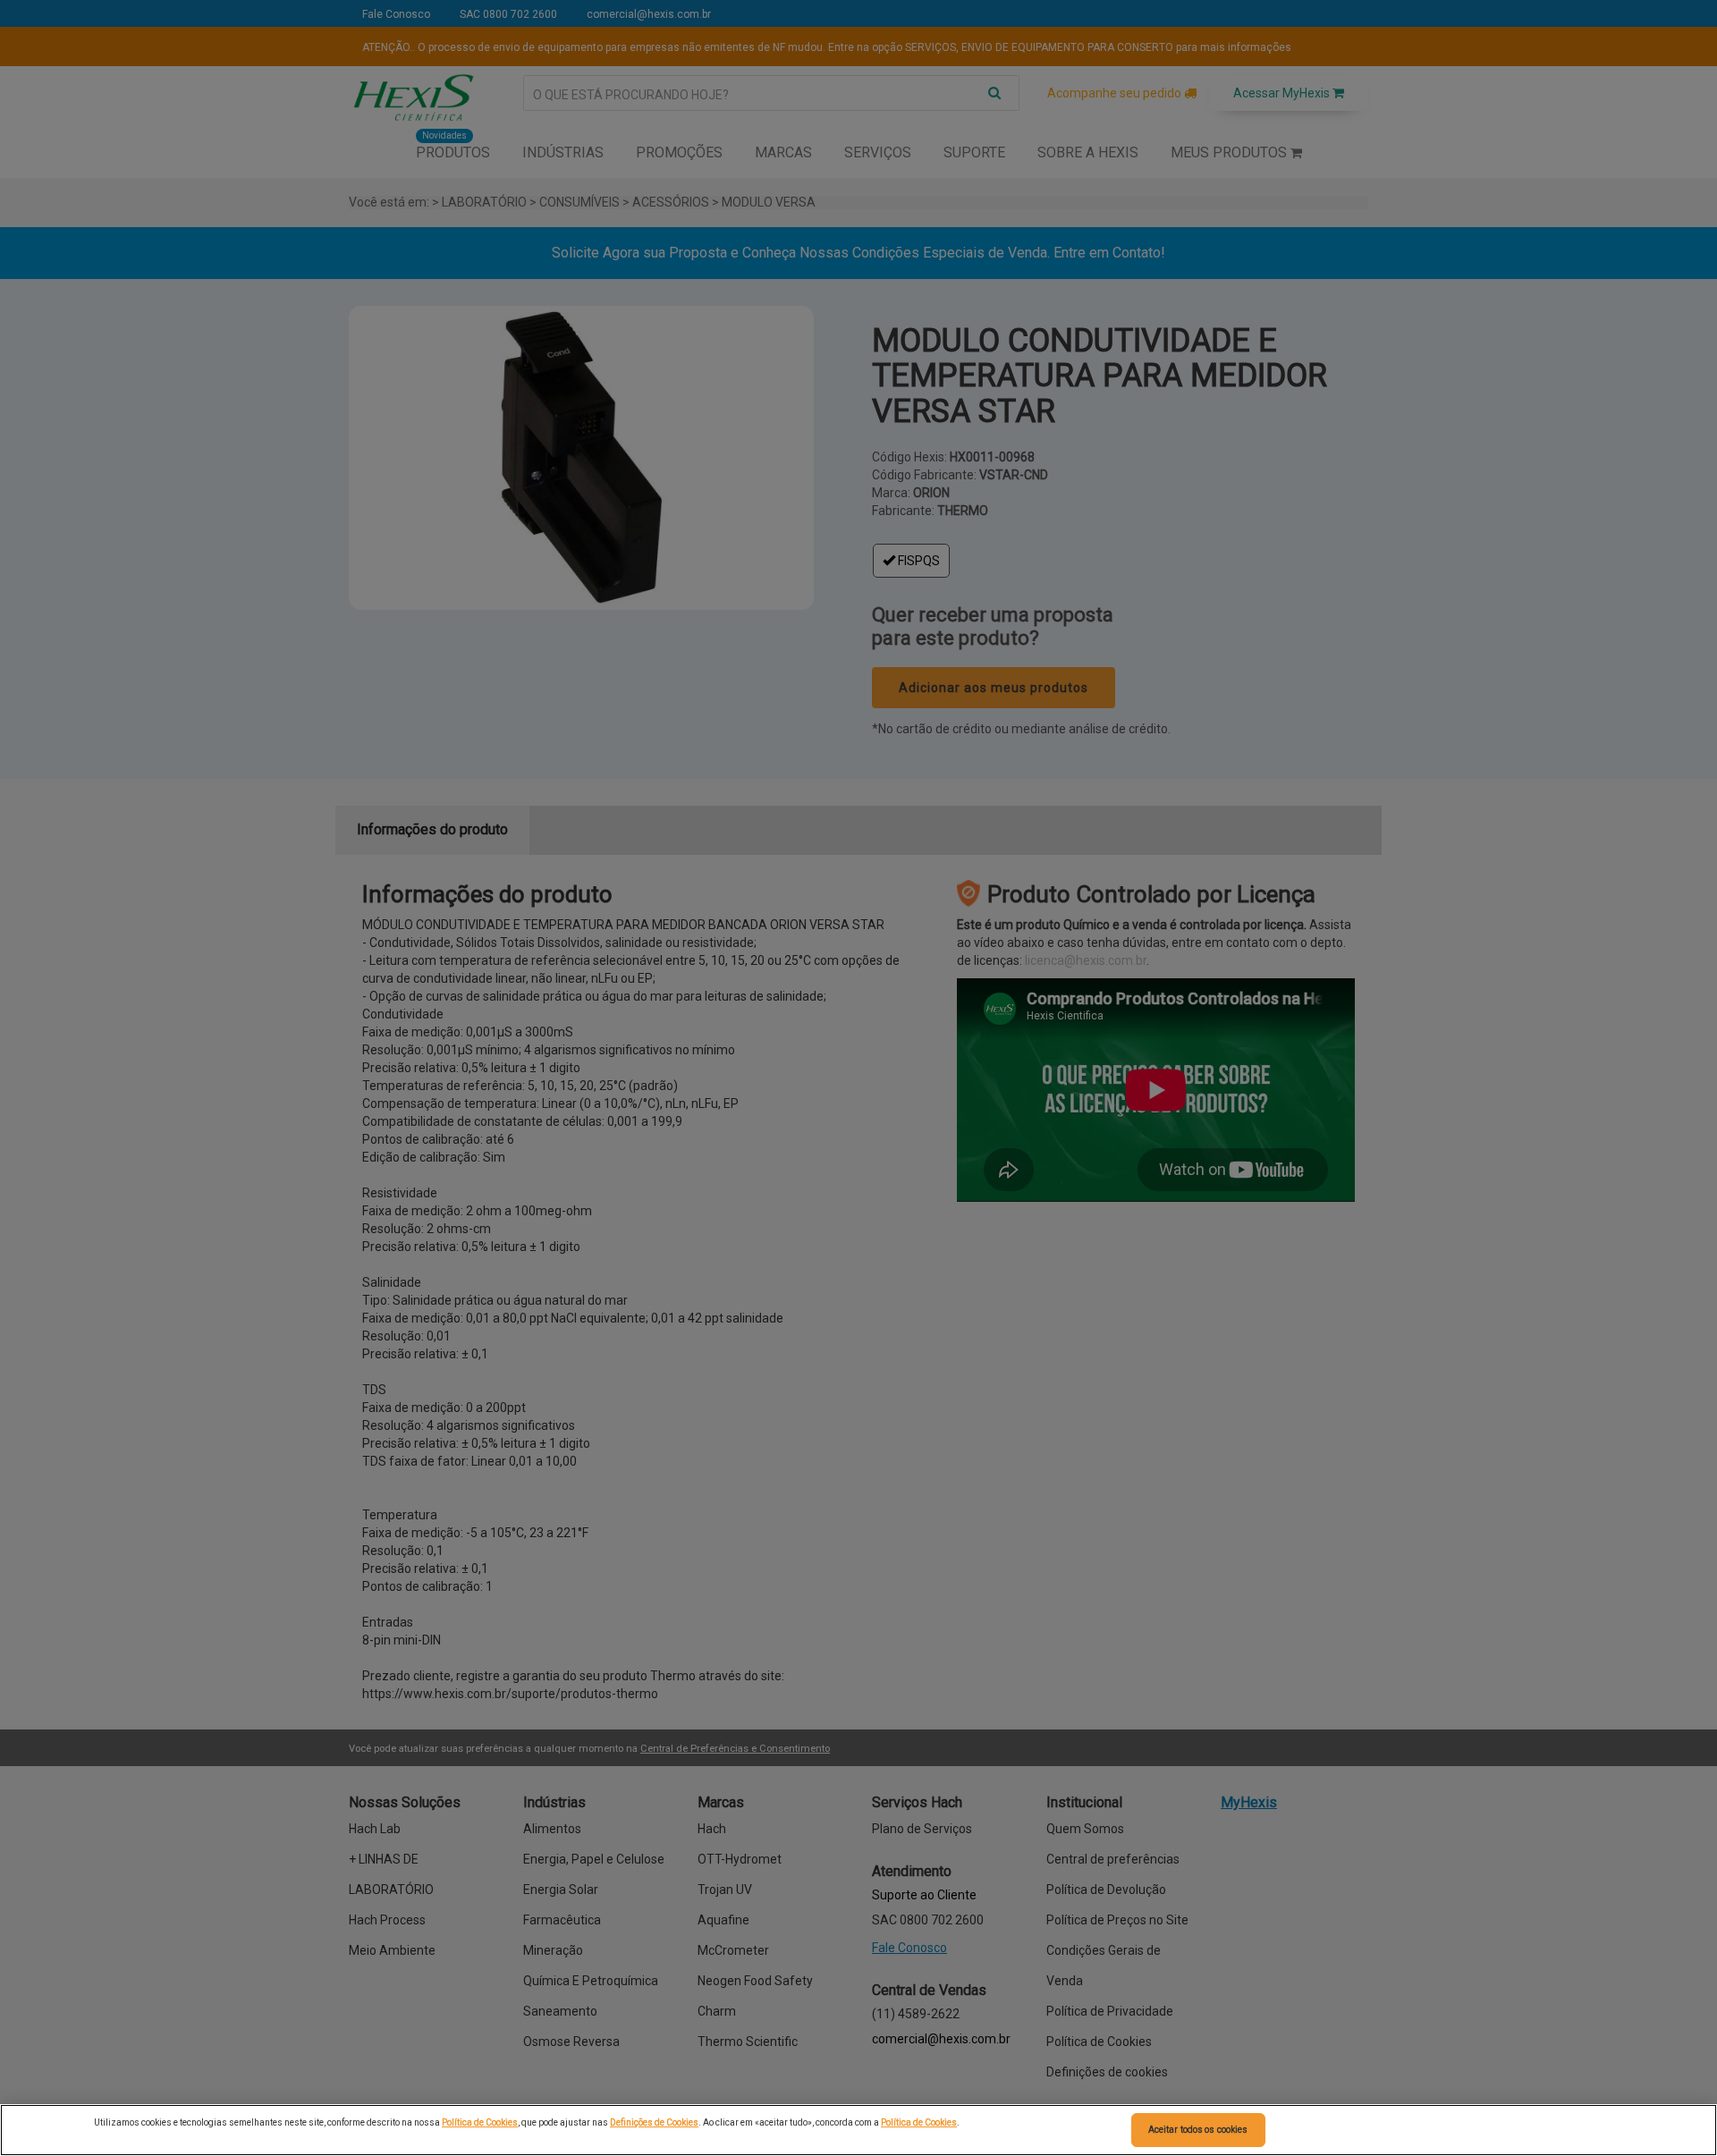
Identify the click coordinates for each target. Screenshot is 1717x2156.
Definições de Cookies (654, 2122)
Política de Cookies (480, 2122)
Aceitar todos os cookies (1198, 2130)
